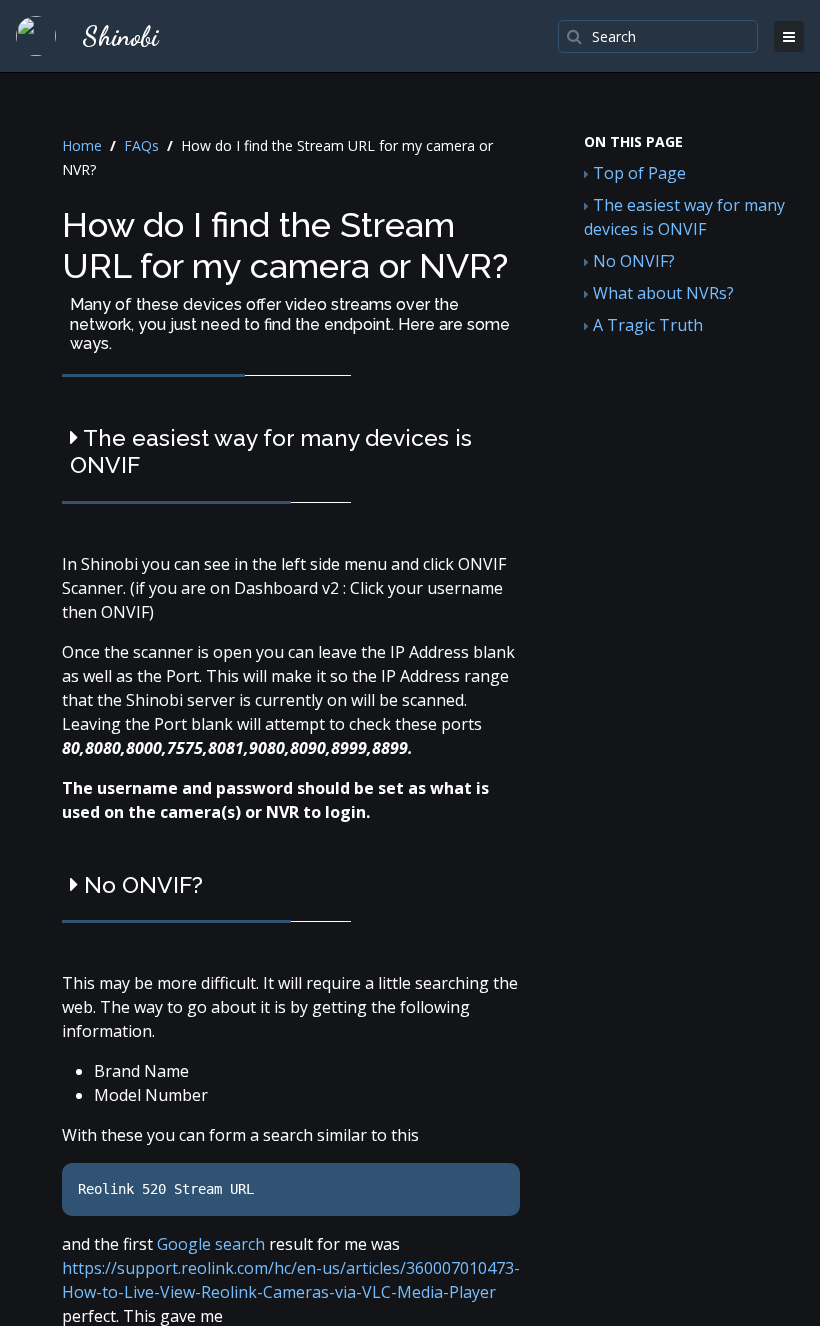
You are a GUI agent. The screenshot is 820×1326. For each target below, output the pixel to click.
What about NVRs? (661, 293)
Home (82, 145)
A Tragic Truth (646, 325)
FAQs (141, 145)
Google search (213, 1244)
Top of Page (637, 173)
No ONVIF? (632, 261)
